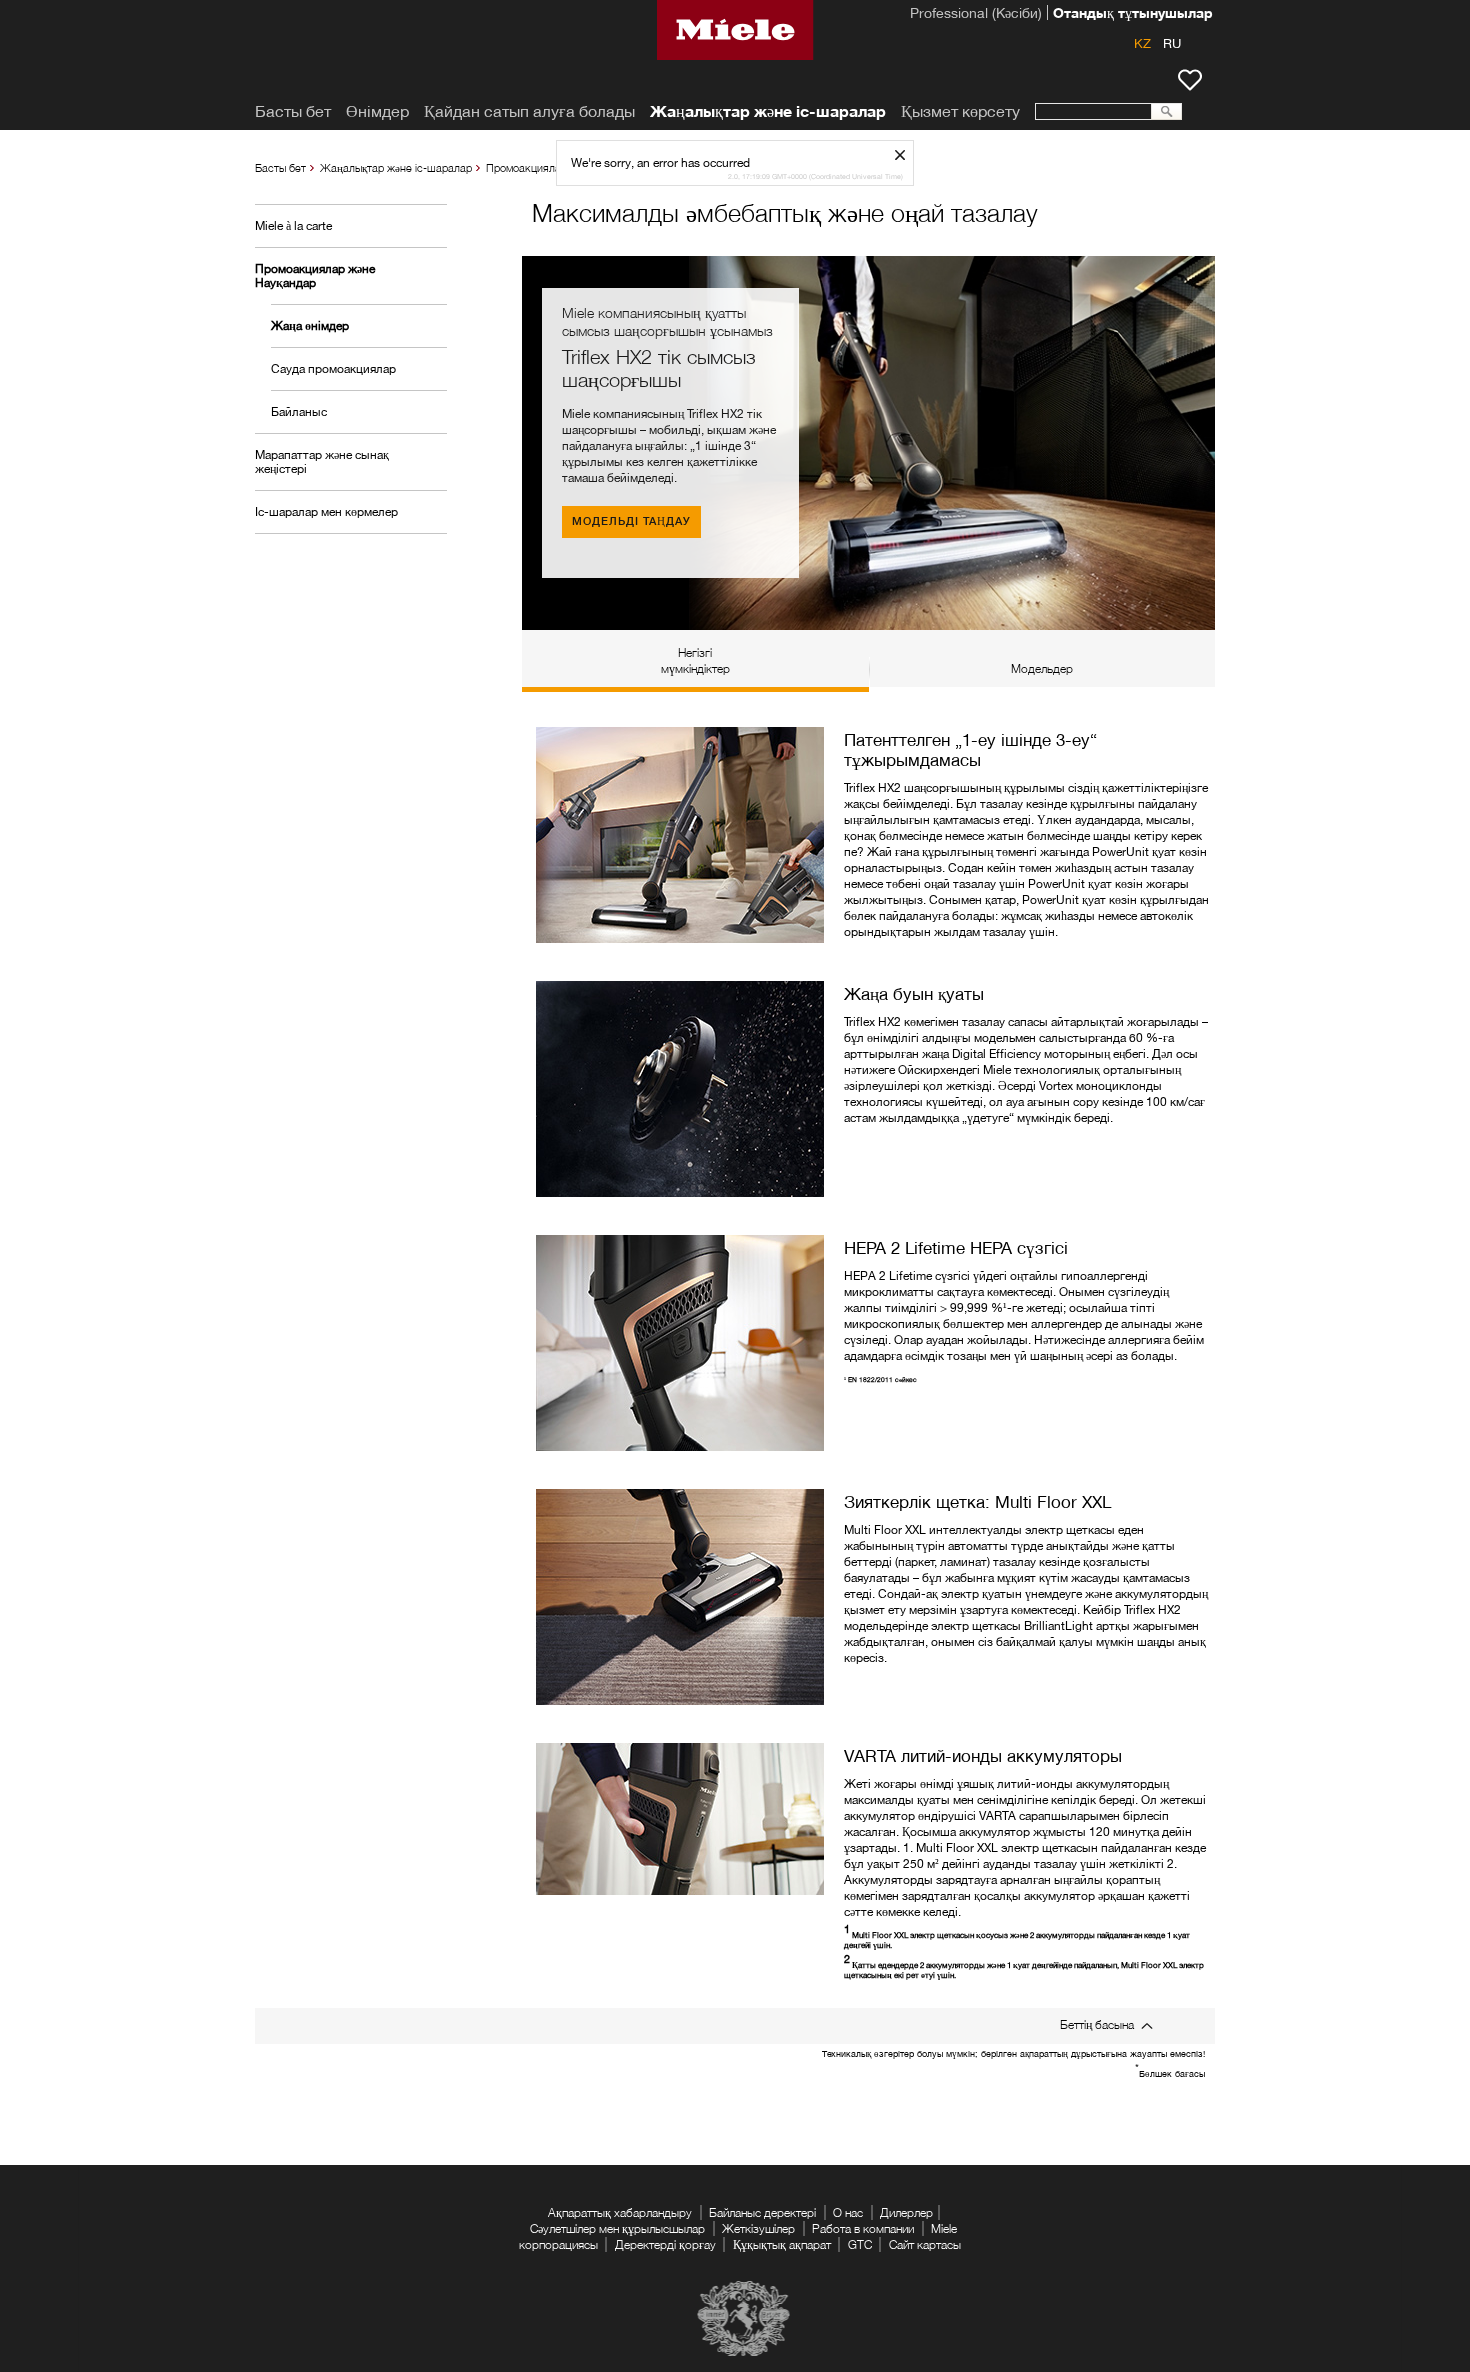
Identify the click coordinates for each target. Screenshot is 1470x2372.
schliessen (907, 154)
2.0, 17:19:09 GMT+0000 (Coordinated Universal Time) (815, 176)
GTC (860, 2244)
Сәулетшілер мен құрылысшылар (617, 2228)
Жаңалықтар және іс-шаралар (396, 167)
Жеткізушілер (758, 2228)
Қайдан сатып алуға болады (529, 111)
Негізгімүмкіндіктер (695, 660)
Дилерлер (906, 2212)
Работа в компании (863, 2228)
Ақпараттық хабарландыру (620, 2212)
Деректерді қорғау (665, 2244)
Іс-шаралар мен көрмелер (326, 511)
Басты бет (280, 167)
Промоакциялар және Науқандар (315, 275)
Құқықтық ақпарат (782, 2244)
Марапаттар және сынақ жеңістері (322, 461)
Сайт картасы (925, 2244)
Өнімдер (377, 111)
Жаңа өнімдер (310, 325)
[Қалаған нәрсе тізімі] (1190, 80)
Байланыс (299, 411)
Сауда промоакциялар (333, 368)
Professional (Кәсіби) (976, 15)
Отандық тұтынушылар (1133, 15)
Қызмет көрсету (960, 111)
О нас (848, 2212)
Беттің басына (1097, 2024)
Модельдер (1042, 668)
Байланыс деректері (762, 2212)
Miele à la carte (293, 225)
